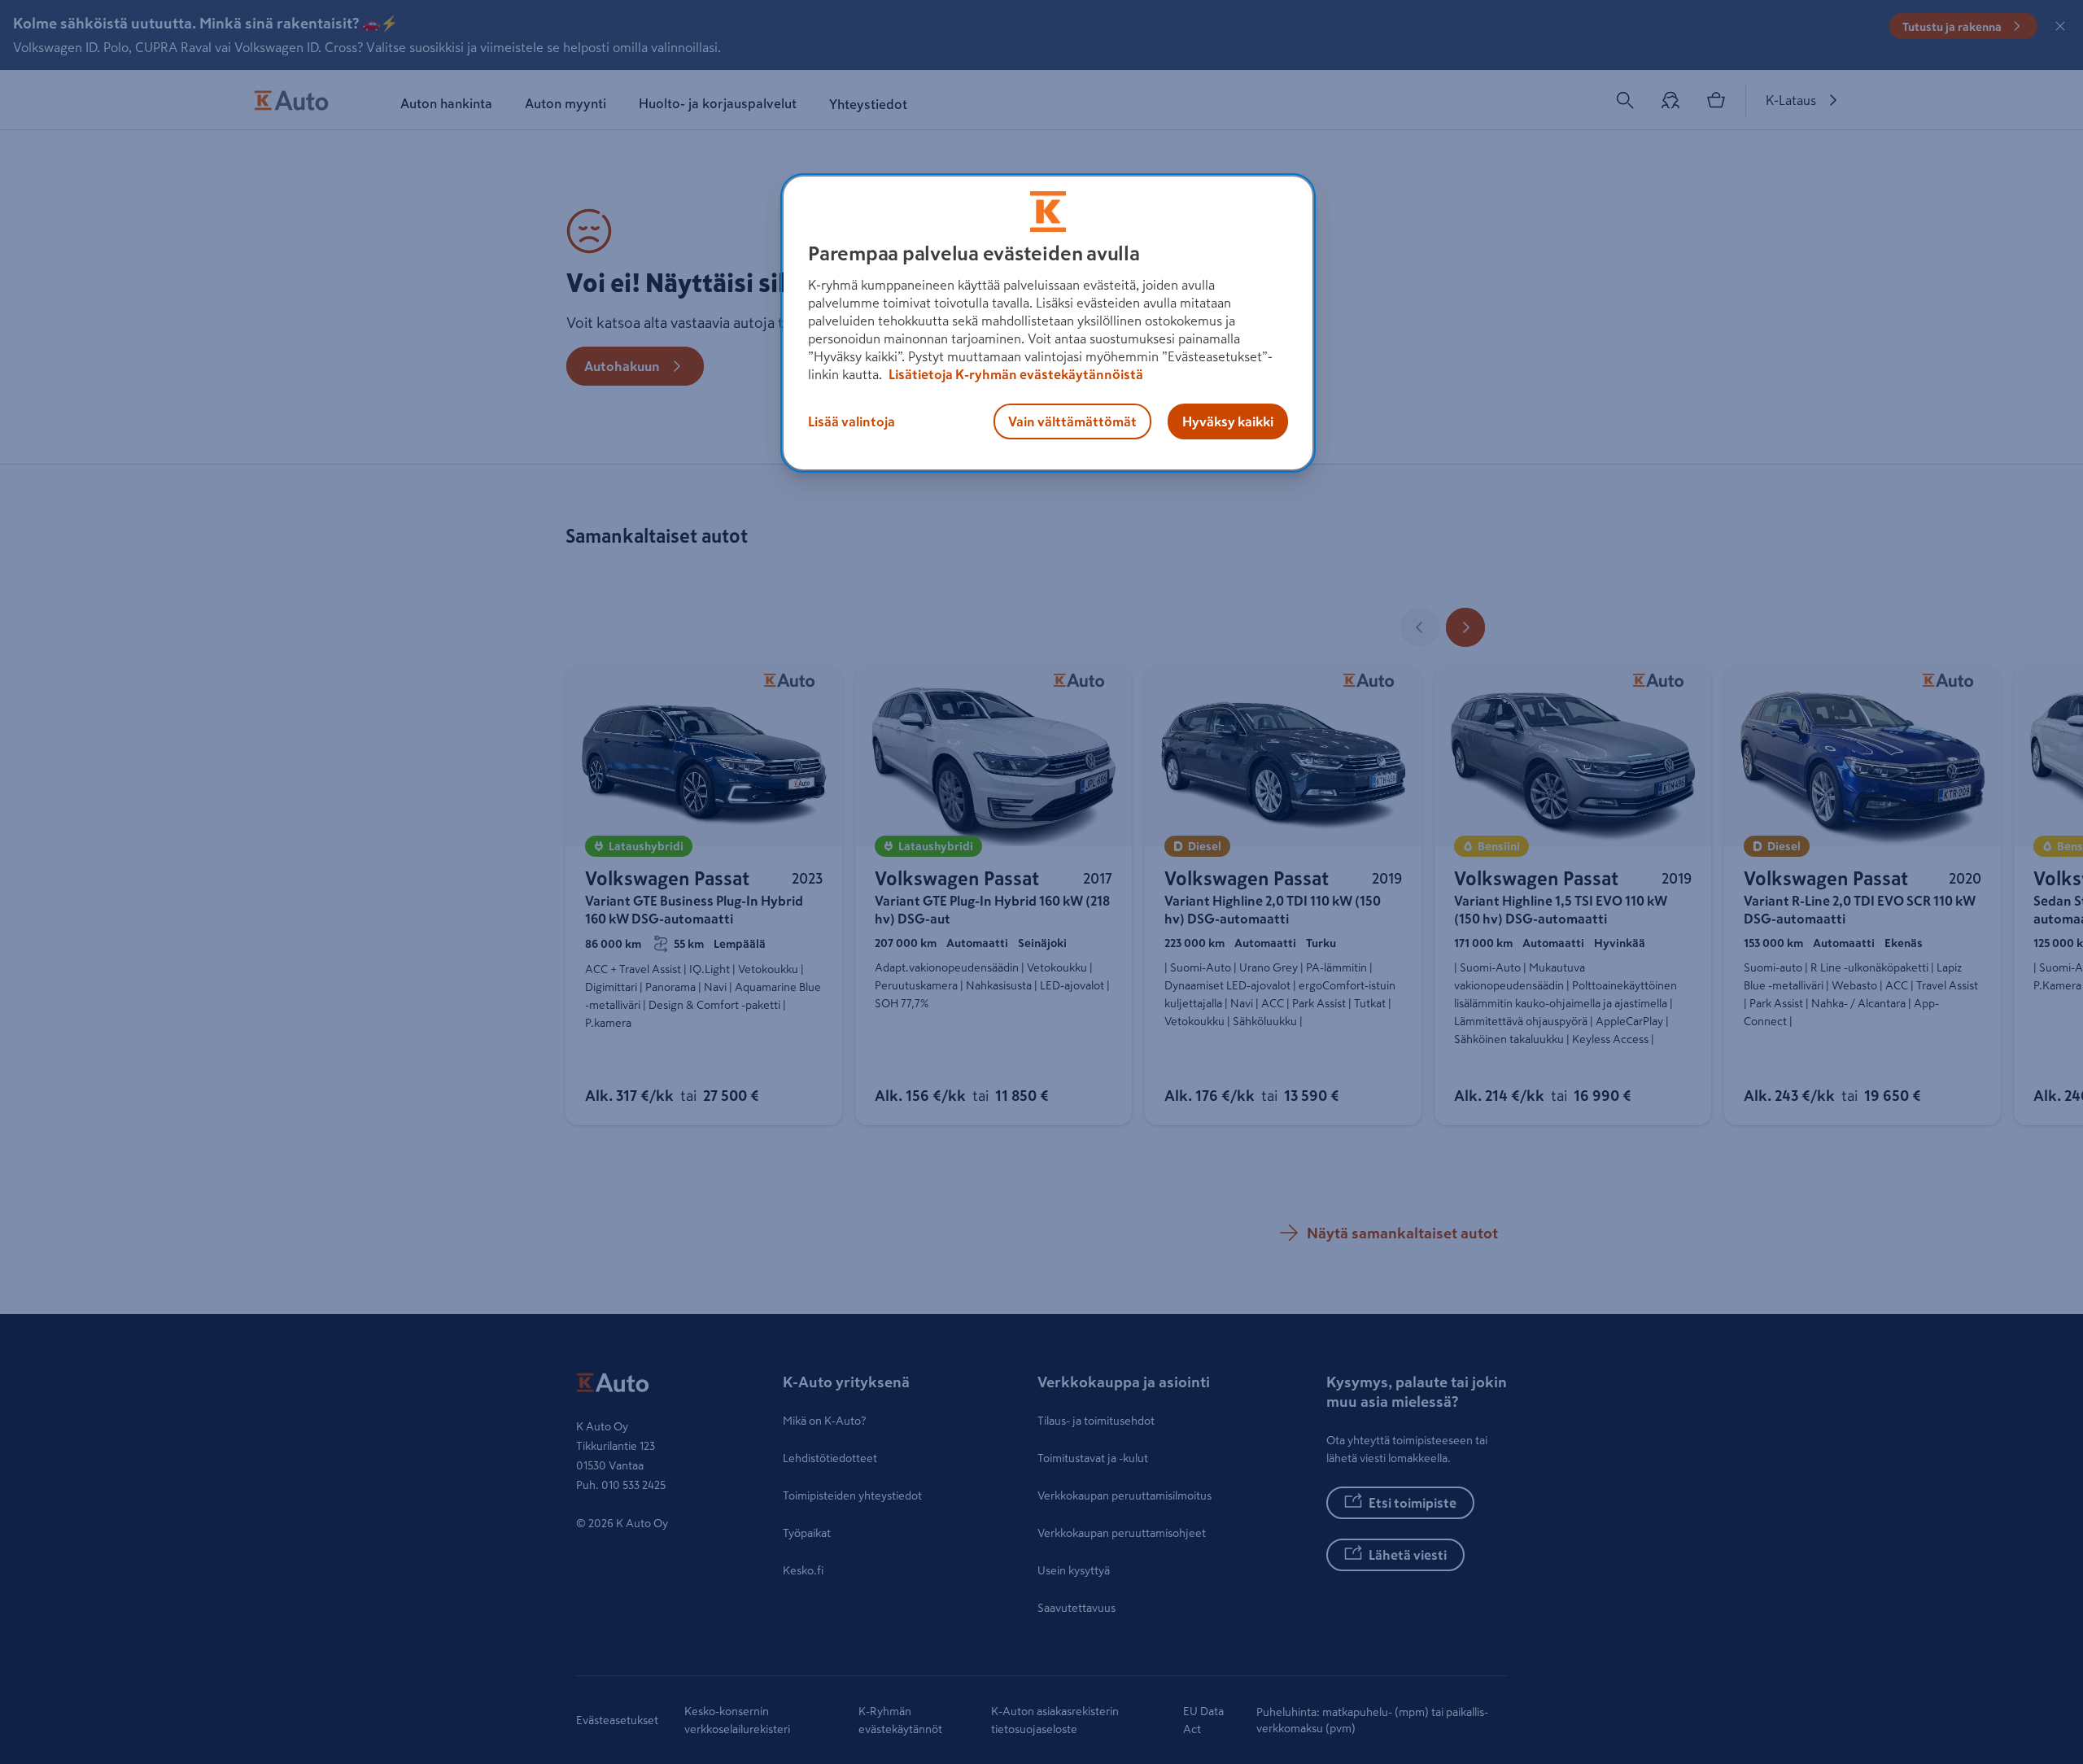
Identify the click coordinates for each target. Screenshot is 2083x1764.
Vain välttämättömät (1072, 421)
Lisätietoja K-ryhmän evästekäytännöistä (1015, 374)
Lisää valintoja (852, 421)
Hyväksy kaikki (1228, 421)
